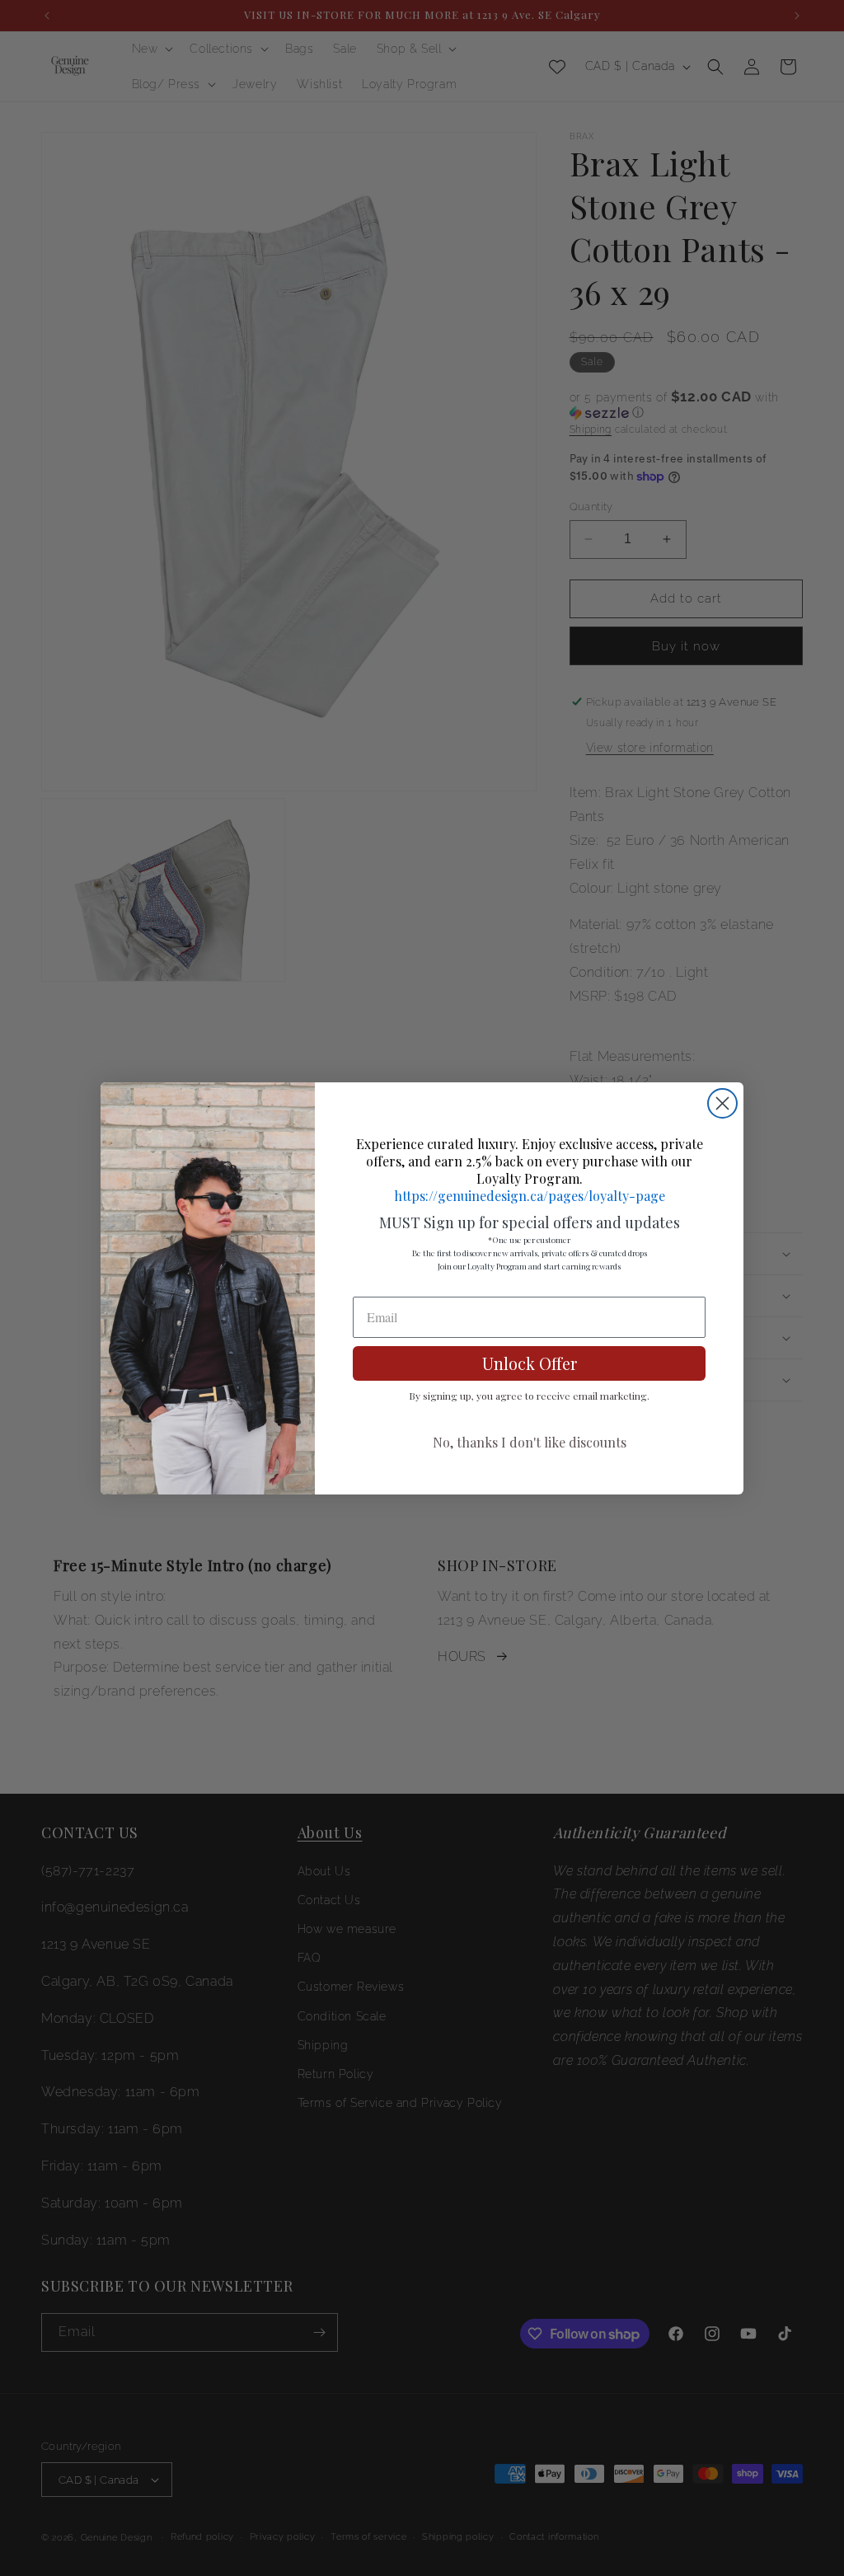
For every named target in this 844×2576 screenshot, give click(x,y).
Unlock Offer (530, 1363)
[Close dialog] (722, 1103)
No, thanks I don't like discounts (530, 1442)
